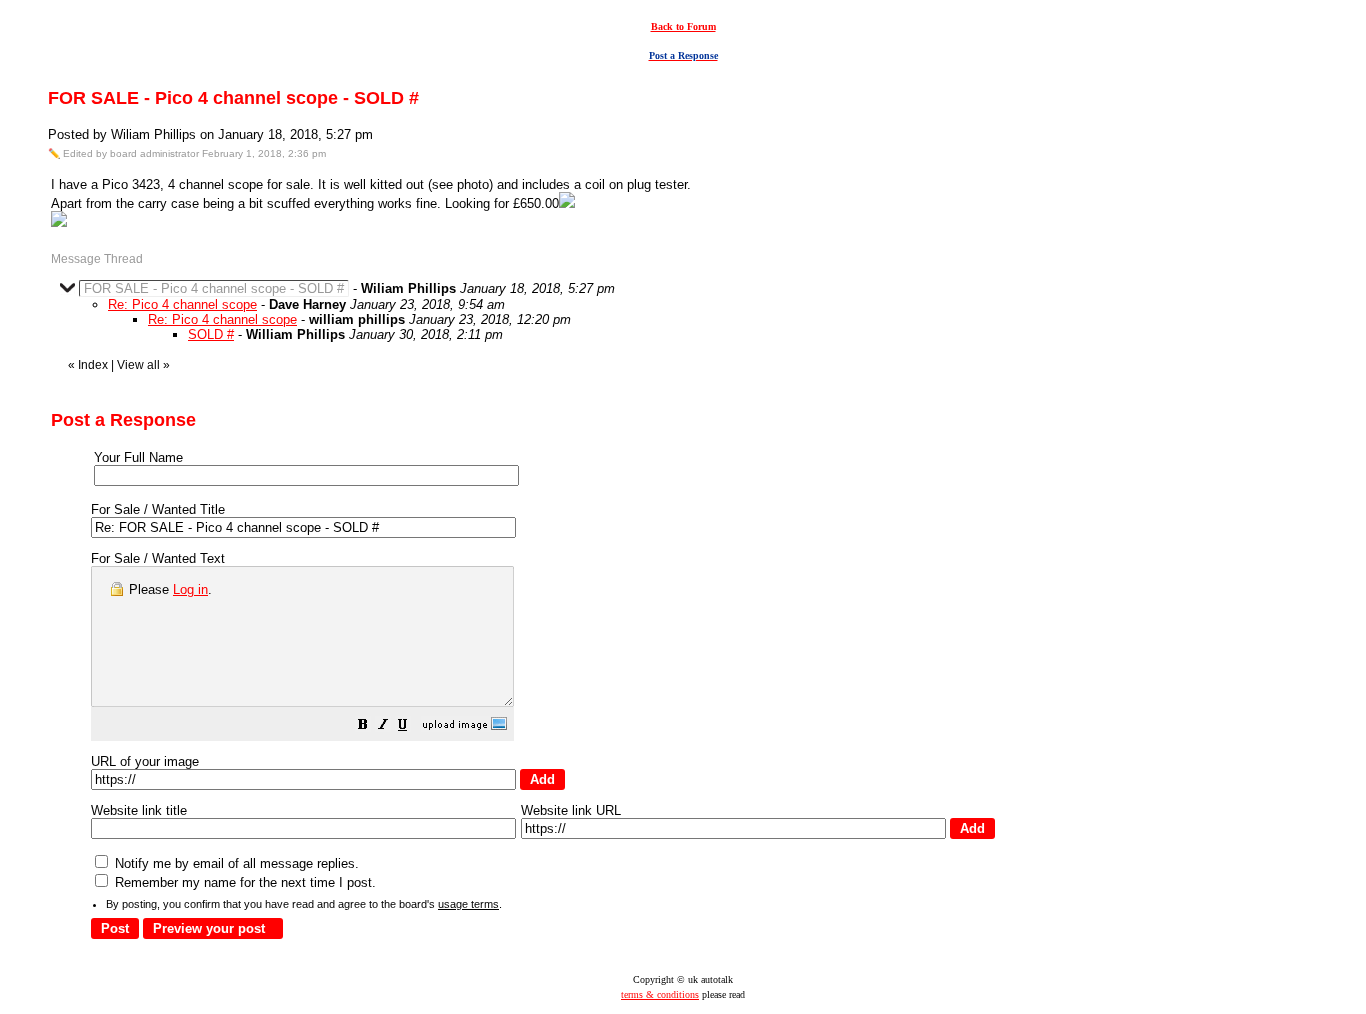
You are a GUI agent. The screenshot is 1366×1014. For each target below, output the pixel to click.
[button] (363, 727)
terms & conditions (660, 994)
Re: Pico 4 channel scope (182, 304)
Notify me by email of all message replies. (235, 863)
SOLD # (211, 334)
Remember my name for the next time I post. (243, 882)
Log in (190, 589)
